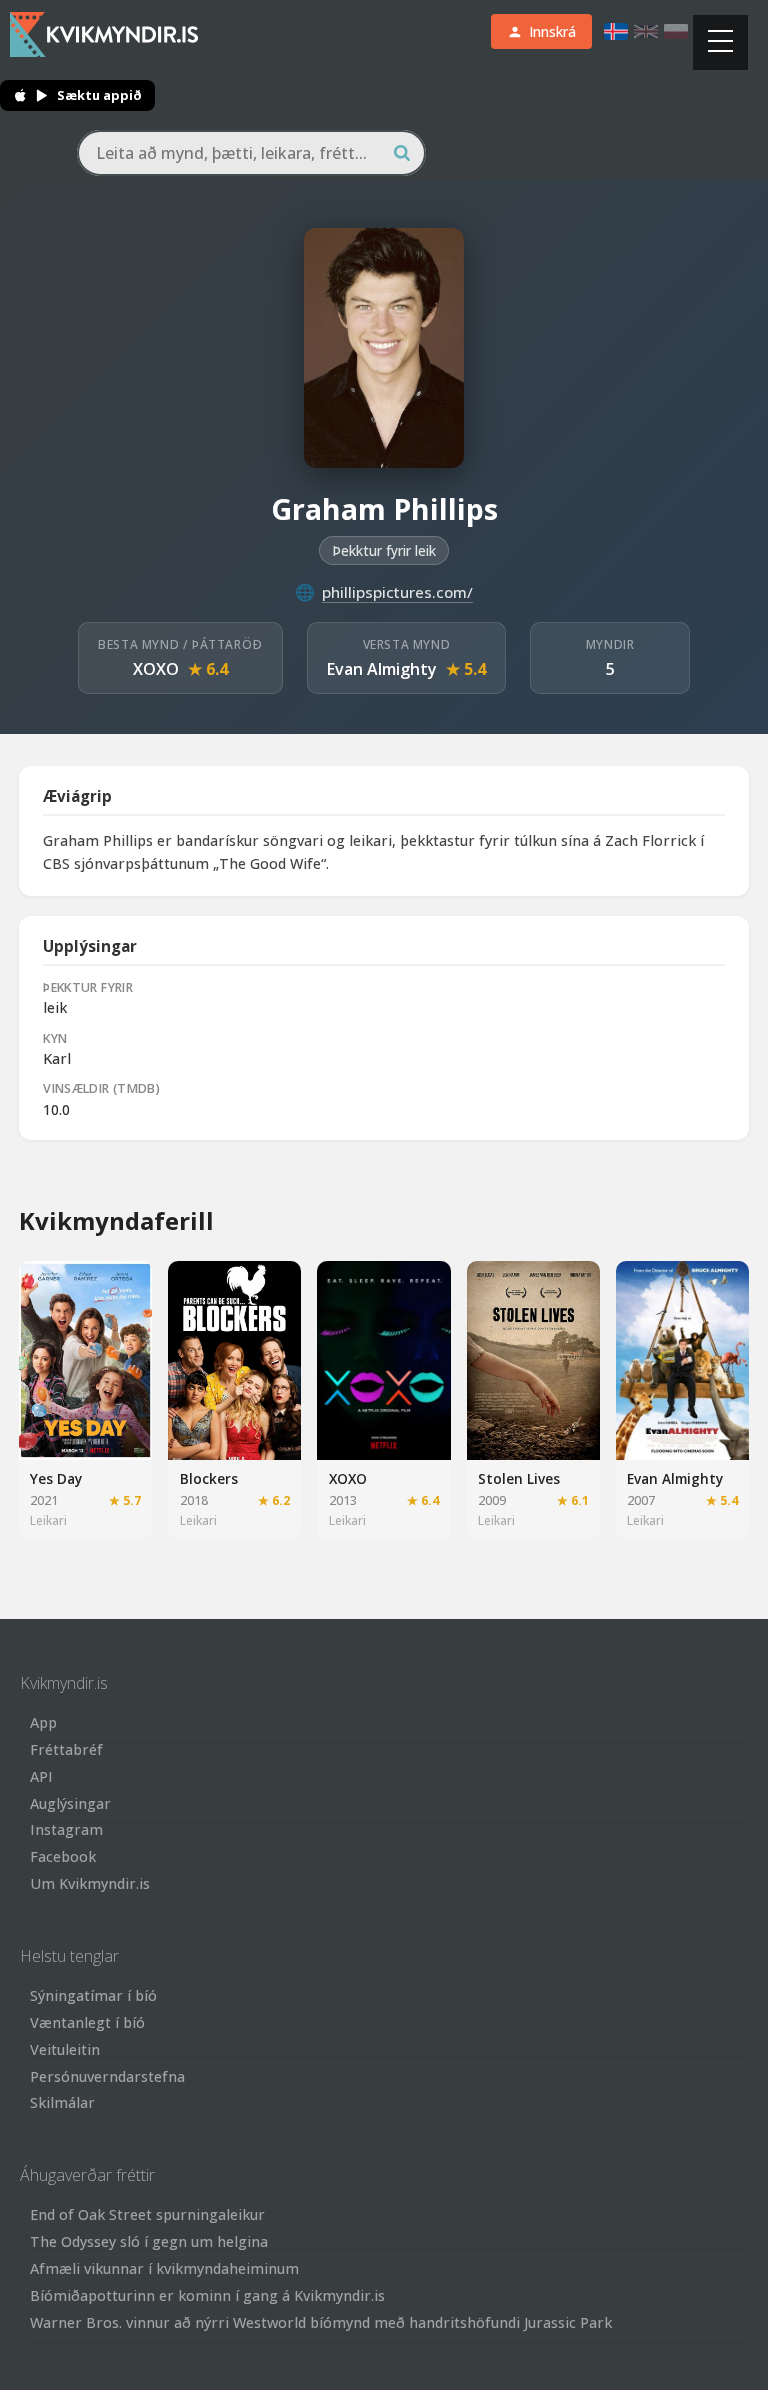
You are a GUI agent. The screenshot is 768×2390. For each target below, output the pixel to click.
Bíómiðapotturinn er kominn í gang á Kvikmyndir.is (207, 2295)
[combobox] (251, 153)
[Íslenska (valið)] (616, 31)
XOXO (156, 669)
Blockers (209, 1478)
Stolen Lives (519, 1478)
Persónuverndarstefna (107, 2076)
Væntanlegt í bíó (87, 2022)
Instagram (66, 1829)
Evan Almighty (382, 669)
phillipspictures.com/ (397, 592)
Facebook (63, 1856)
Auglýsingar (70, 1803)
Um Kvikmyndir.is (90, 1883)
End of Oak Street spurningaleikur (147, 2214)
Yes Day (56, 1478)
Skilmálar (62, 2102)
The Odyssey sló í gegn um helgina (149, 2241)
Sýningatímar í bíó (93, 1995)
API (41, 1776)
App (43, 1722)
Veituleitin (65, 2049)
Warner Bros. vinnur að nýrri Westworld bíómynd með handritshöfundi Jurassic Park (321, 2322)
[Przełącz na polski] (676, 31)
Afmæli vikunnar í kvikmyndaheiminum (164, 2268)
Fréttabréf (66, 1749)
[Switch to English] (646, 31)
